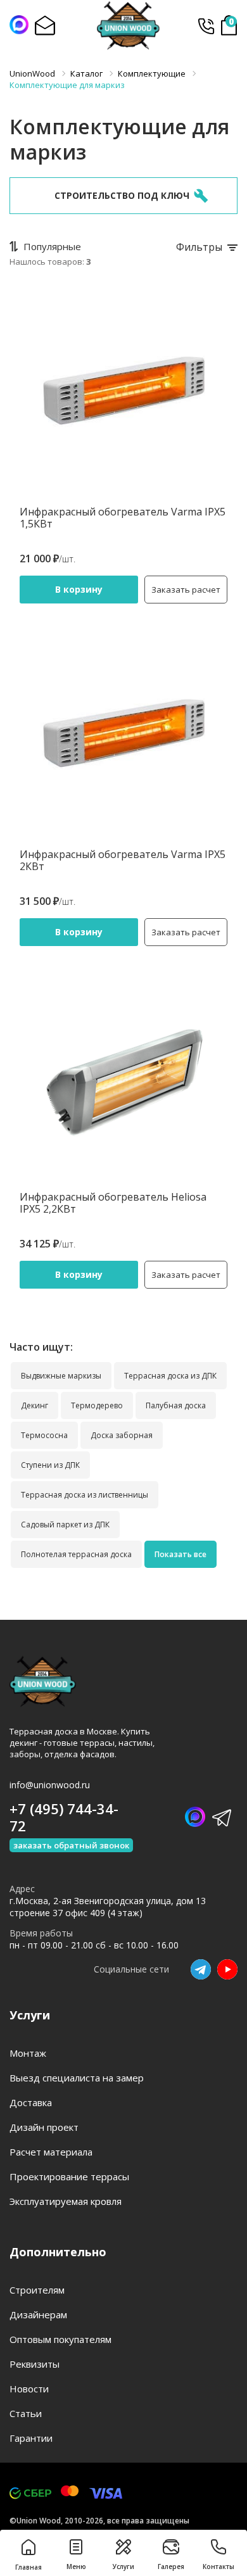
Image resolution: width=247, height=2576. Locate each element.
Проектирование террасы (69, 2176)
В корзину (79, 589)
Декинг (35, 1405)
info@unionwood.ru (50, 1785)
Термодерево (97, 1405)
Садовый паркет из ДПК (65, 1525)
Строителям (37, 2290)
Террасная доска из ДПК (170, 1376)
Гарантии (31, 2438)
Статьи (26, 2413)
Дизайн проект (44, 2127)
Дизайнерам (38, 2314)
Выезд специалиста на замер (77, 2078)
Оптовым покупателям (60, 2339)
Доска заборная (122, 1435)
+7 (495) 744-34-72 (206, 26)
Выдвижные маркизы (61, 1376)
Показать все (180, 1554)
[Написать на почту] (44, 25)
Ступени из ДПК (50, 1465)
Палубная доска (176, 1405)
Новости (29, 2389)
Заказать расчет (186, 590)
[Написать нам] (19, 25)
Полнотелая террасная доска (76, 1554)
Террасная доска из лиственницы (85, 1495)
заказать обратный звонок (71, 1845)
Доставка (31, 2102)
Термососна (44, 1435)
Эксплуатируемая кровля (66, 2201)
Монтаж (28, 2053)
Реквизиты (35, 2364)
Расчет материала (51, 2152)
